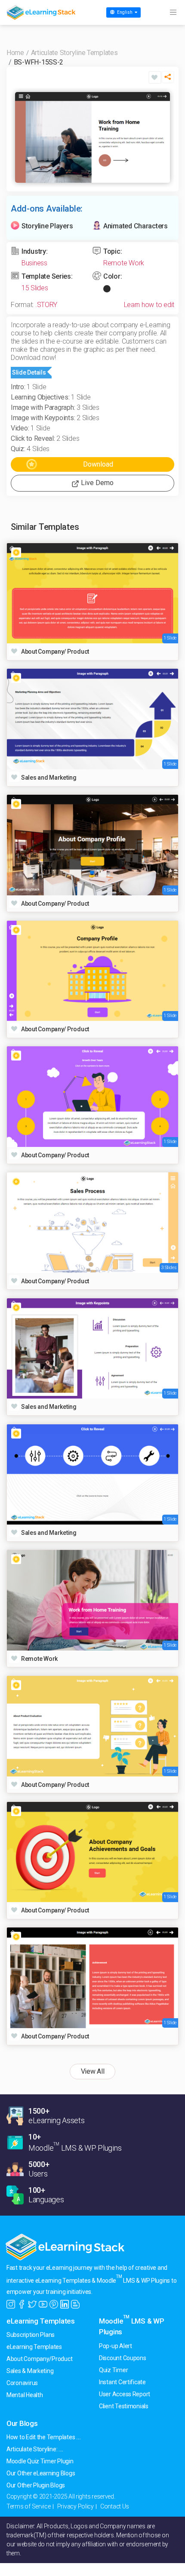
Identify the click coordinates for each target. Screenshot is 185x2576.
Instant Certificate (122, 2382)
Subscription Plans (31, 2335)
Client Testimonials (124, 2406)
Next (161, 137)
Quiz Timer (113, 2370)
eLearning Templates (41, 2321)
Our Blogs (22, 2423)
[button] (168, 79)
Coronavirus (22, 2383)
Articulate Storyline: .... (35, 2449)
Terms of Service (29, 2506)
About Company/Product (39, 2359)
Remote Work (124, 263)
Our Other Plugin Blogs (36, 2485)
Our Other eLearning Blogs (41, 2473)
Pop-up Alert (116, 2346)
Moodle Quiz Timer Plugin (40, 2461)
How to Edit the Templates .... (44, 2437)
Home (15, 53)
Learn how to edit (149, 305)
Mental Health (25, 2395)
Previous (24, 137)
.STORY (46, 305)
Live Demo (96, 483)
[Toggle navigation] (173, 12)
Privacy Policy (76, 2506)
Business (34, 263)
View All (93, 2071)
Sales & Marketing (30, 2371)
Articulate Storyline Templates (74, 53)
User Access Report (125, 2394)
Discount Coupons (123, 2358)
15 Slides (35, 288)
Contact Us (115, 2506)
